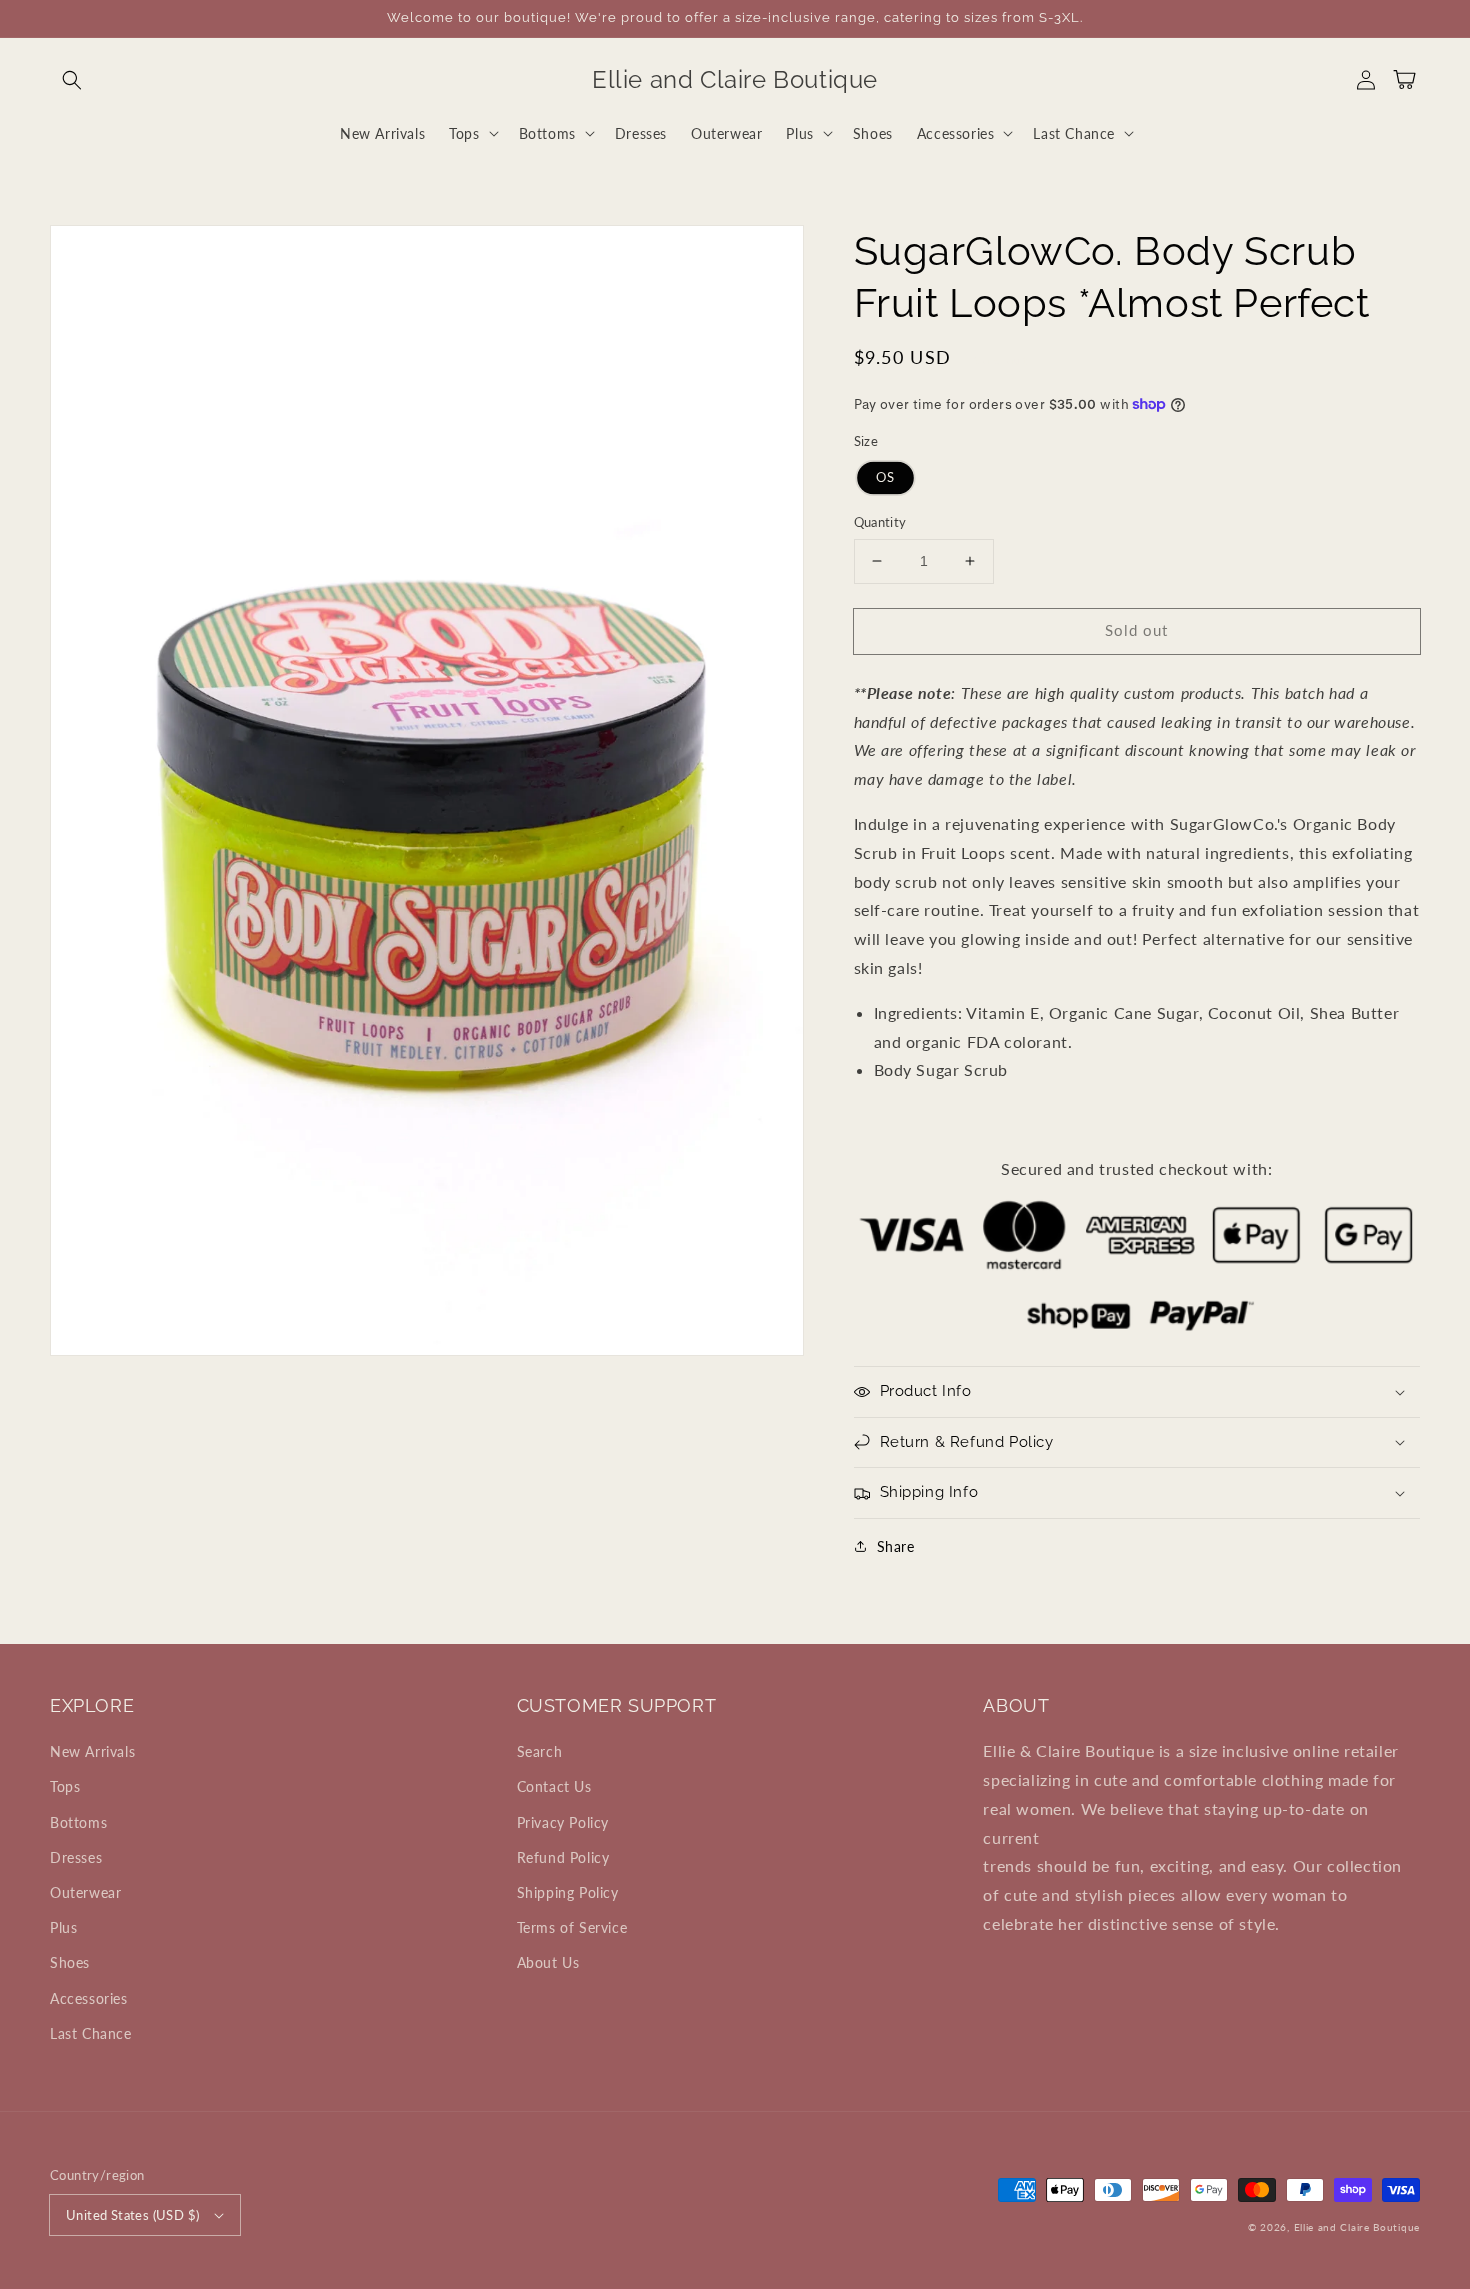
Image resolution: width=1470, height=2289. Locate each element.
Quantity (880, 522)
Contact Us (554, 1786)
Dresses (76, 1857)
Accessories (89, 1998)
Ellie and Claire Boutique (1357, 2227)
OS (885, 477)
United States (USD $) (132, 2215)
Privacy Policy (563, 1822)
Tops (65, 1786)
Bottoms (78, 1822)
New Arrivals (92, 1751)
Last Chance (91, 2033)
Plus (63, 1927)
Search (540, 1751)
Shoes (70, 1962)
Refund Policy (563, 1857)
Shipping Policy (568, 1892)
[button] (72, 80)
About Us (548, 1962)
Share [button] (896, 1546)
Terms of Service (572, 1927)
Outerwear (85, 1892)
